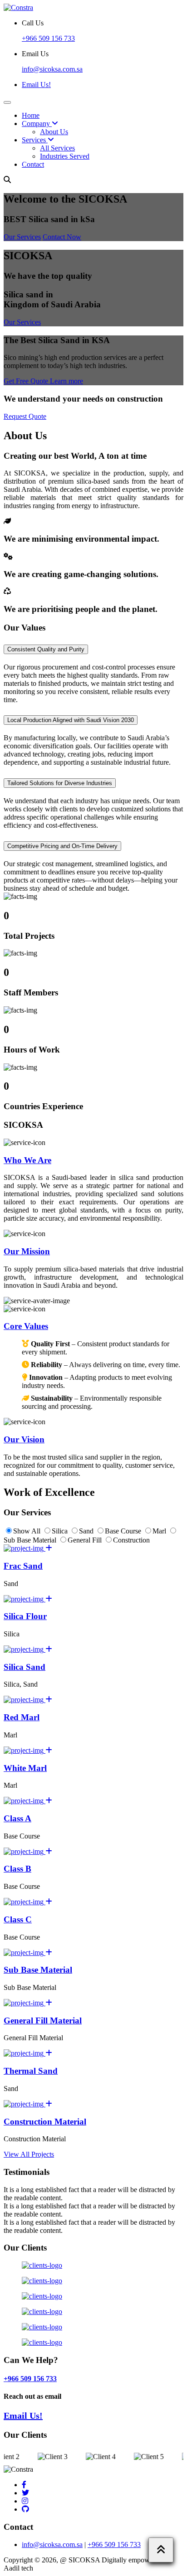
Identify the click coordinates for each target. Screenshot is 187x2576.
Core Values (26, 1326)
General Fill (86, 1540)
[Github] (25, 2509)
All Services (57, 148)
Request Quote (25, 416)
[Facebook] (24, 2485)
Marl (160, 1531)
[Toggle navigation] (7, 102)
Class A (17, 1818)
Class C (18, 1919)
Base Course (124, 1531)
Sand (87, 1531)
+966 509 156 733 (48, 38)
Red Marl (22, 1717)
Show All (28, 1531)
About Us (54, 132)
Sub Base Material (38, 1970)
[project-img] (28, 1548)
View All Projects (29, 2154)
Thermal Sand (31, 2071)
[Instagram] (25, 2501)
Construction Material (45, 2122)
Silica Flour (25, 1616)
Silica (61, 1531)
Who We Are (27, 1160)
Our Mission (27, 1251)
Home (31, 115)
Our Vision (24, 1439)
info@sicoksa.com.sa (52, 2544)
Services (35, 140)
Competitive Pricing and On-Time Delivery (62, 846)
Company (37, 124)
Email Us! (36, 85)
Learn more (66, 381)
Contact (33, 164)
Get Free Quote (27, 381)
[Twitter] (25, 2493)
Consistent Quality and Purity (46, 649)
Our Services (22, 237)
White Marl (25, 1768)
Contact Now (62, 237)
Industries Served (65, 156)
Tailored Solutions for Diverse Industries (60, 783)
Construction (131, 1540)
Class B (17, 1869)
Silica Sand (25, 1667)
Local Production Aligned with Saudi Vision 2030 (71, 720)
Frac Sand (23, 1566)
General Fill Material (43, 2021)
